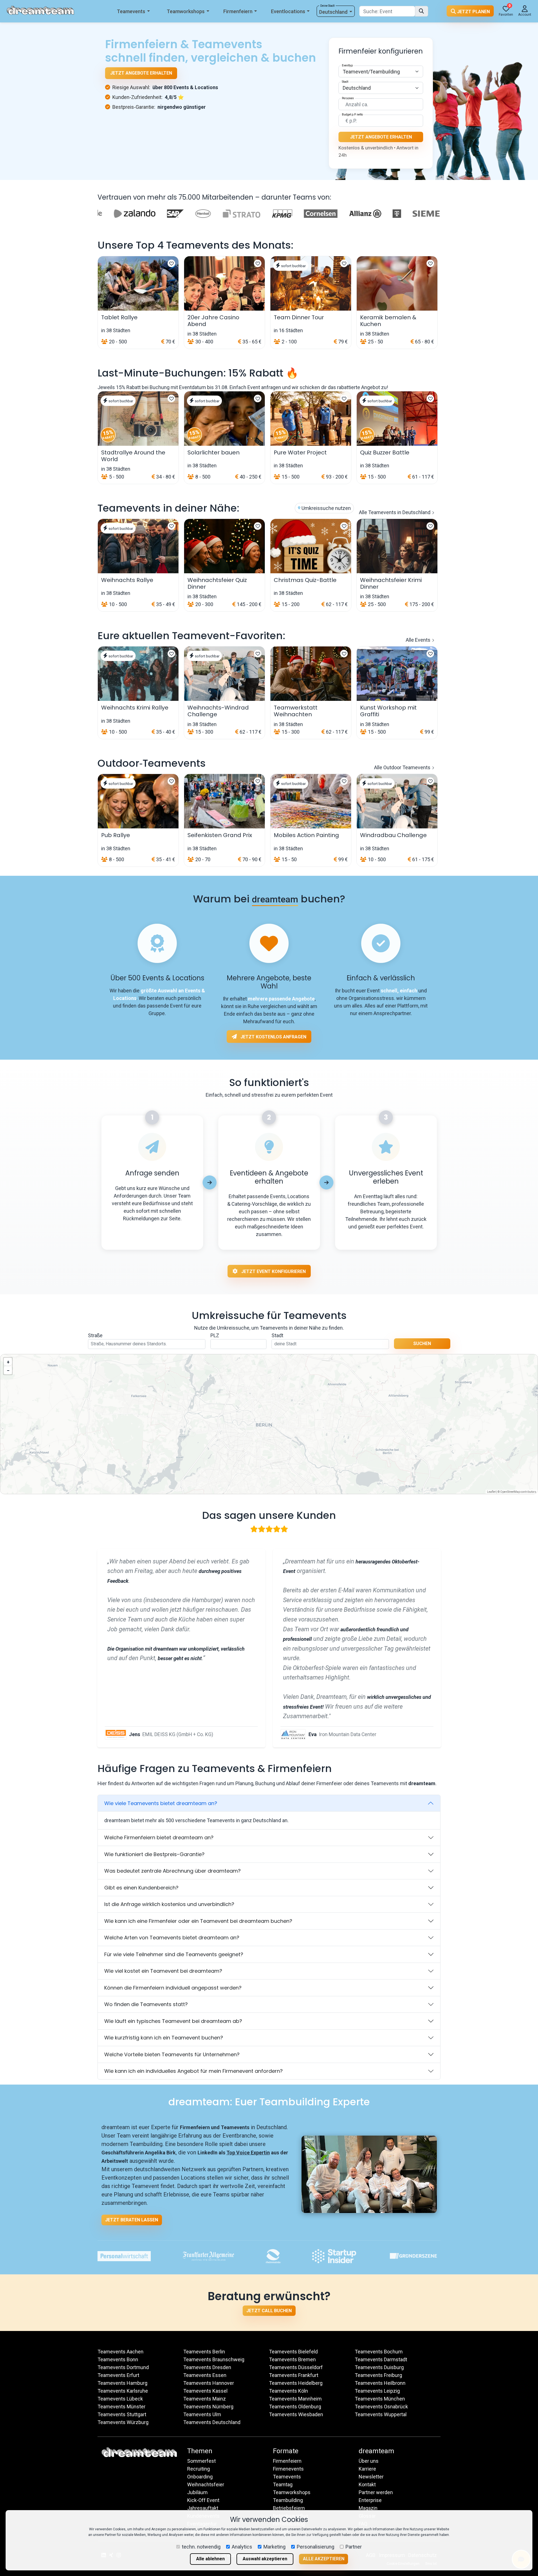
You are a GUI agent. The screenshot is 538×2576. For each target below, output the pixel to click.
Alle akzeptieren (324, 2559)
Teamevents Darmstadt (381, 2359)
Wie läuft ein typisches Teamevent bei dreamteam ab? (173, 2021)
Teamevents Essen (205, 2375)
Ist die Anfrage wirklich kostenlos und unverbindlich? (169, 1904)
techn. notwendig (201, 2547)
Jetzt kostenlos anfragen (273, 1037)
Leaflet (491, 1492)
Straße (95, 1335)
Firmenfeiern (238, 11)
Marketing (274, 2547)
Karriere (367, 2469)
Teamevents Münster (121, 2407)
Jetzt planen (473, 12)
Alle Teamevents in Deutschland (395, 512)
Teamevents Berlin (204, 2352)
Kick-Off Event (203, 2500)
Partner (354, 2547)
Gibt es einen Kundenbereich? (141, 1888)
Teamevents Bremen (292, 2359)
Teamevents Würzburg (123, 2422)
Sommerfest (201, 2461)
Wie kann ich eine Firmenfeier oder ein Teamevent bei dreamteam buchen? (198, 1921)
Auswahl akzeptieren (265, 2559)
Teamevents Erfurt (118, 2375)
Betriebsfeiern (289, 2508)
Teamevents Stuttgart (122, 2414)
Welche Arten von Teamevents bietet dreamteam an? (172, 1938)
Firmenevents (288, 2469)
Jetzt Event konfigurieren (273, 1271)
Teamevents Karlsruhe (123, 2391)
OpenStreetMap (510, 1492)
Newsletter (371, 2477)
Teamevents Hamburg (122, 2383)
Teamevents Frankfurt (294, 2375)
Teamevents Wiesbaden (296, 2414)
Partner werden (376, 2492)
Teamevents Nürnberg (208, 2407)
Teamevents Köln (288, 2391)
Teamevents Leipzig (377, 2391)
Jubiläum (197, 2492)
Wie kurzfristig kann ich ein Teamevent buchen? (164, 2038)
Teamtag (283, 2484)
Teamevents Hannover (209, 2383)
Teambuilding (288, 2500)
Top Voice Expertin (248, 2153)
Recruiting (199, 2469)
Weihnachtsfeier (206, 2484)
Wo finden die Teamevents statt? (146, 2004)
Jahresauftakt (203, 2508)
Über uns (369, 2461)
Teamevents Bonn (118, 2359)
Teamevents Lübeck (120, 2399)
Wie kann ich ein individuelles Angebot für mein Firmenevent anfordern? (193, 2071)
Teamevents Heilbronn (380, 2383)
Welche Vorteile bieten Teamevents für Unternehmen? (172, 2054)
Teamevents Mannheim (295, 2399)
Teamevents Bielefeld (293, 2352)
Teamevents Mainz (205, 2399)
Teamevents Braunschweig (214, 2359)
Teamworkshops (186, 11)
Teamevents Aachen (120, 2352)
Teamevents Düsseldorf (296, 2367)
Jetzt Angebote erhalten (141, 73)
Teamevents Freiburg (378, 2375)
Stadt (277, 1335)
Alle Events (419, 640)
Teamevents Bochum (379, 2352)
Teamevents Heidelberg (296, 2383)
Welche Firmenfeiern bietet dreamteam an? (159, 1837)
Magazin (368, 2508)
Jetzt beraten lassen (132, 2220)
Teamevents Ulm (202, 2414)
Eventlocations (288, 11)
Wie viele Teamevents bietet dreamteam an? (161, 1803)
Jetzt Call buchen (269, 2311)
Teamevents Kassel (205, 2391)
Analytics (242, 2547)
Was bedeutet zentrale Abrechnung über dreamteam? (172, 1871)
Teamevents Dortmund (123, 2367)
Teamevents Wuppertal (381, 2414)
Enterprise (370, 2500)
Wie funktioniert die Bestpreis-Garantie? (154, 1854)
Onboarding (200, 2477)
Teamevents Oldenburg (295, 2407)
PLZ (215, 1335)
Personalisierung (316, 2547)
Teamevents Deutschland (212, 2422)
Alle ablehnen (210, 2559)
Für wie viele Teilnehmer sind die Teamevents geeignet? (174, 1954)
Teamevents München (380, 2399)
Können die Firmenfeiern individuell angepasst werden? (173, 1988)
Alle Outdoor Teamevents (403, 767)
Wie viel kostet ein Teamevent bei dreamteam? (163, 1971)
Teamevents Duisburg (379, 2367)
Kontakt (367, 2484)
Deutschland (333, 12)
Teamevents (131, 11)
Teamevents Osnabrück (381, 2407)
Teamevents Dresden (207, 2367)
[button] (8, 1362)
